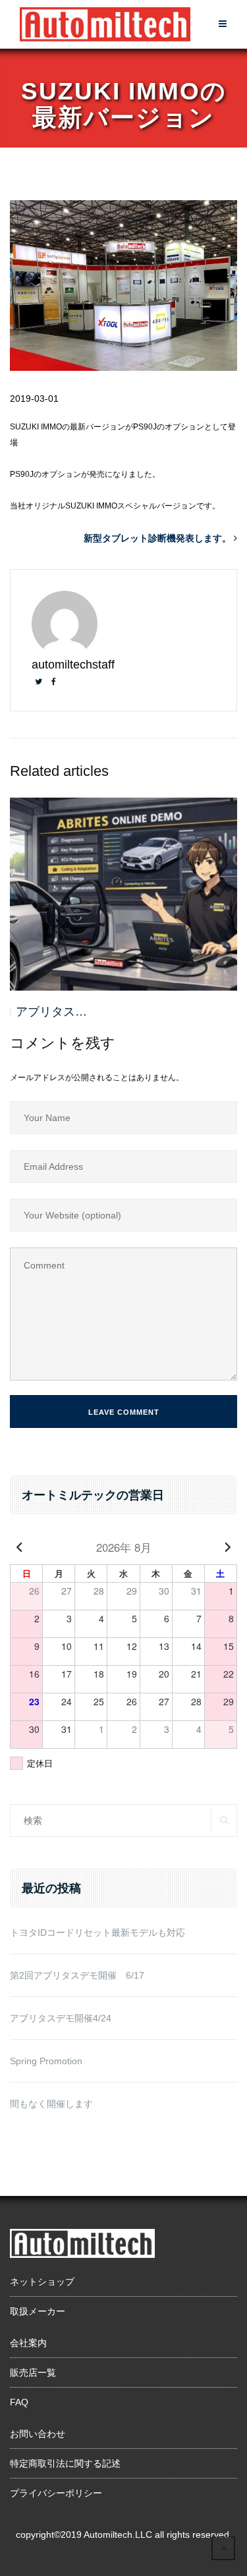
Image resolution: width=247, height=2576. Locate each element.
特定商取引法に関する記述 (65, 2463)
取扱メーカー (38, 2311)
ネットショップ (42, 2282)
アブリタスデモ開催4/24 (61, 2018)
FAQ (19, 2402)
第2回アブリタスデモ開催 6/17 (77, 1975)
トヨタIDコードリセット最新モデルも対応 (97, 1932)
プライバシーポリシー (56, 2493)
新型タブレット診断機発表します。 (157, 538)
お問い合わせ (38, 2434)
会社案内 (28, 2343)
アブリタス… (51, 1012)
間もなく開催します (51, 2104)
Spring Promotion (46, 2061)
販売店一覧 (33, 2372)
